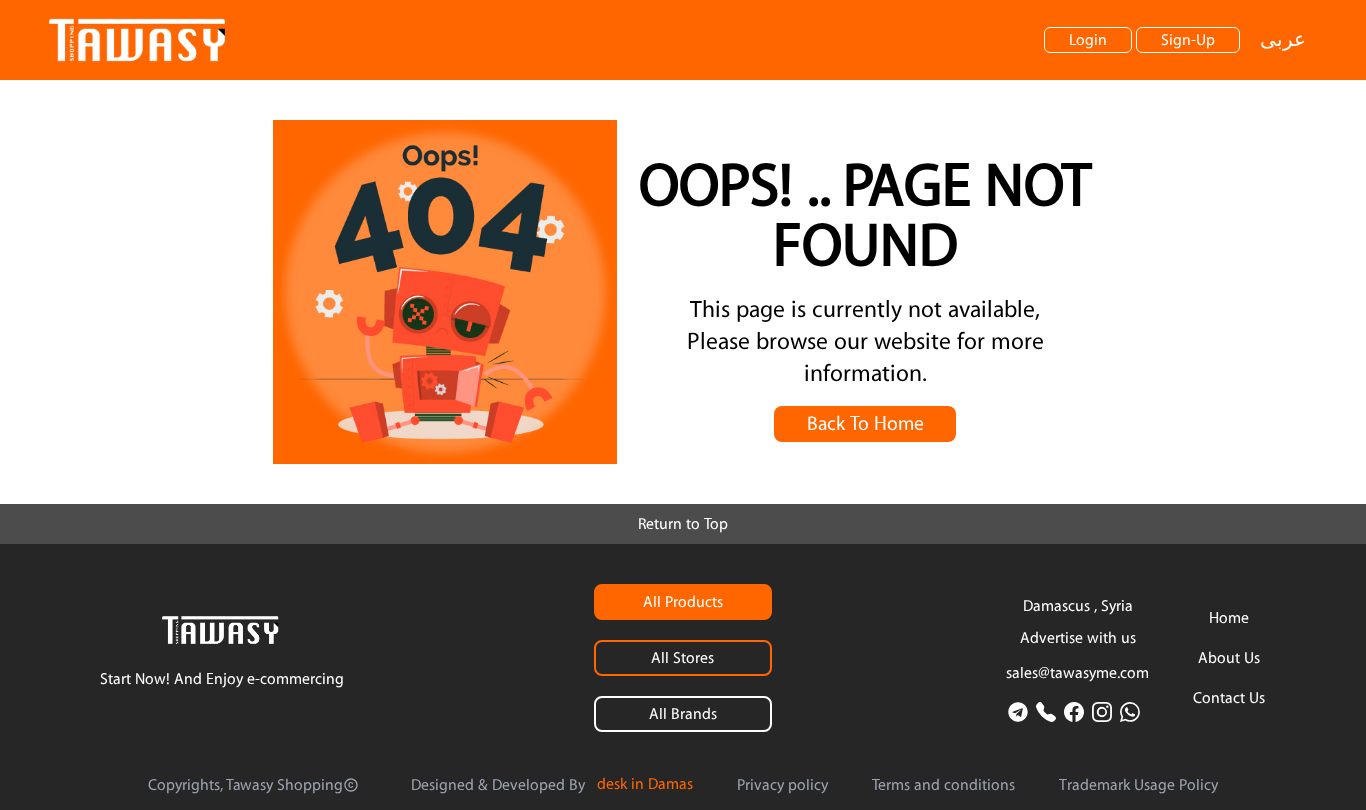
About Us (1229, 658)
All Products (683, 602)
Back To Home (865, 424)
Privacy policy (782, 785)
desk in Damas (645, 784)
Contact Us (1229, 698)
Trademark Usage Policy (1138, 785)
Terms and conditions (943, 785)
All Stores (682, 658)
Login (1088, 40)
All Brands (683, 714)
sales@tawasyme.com (1077, 673)
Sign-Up (1188, 40)
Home (1229, 618)
